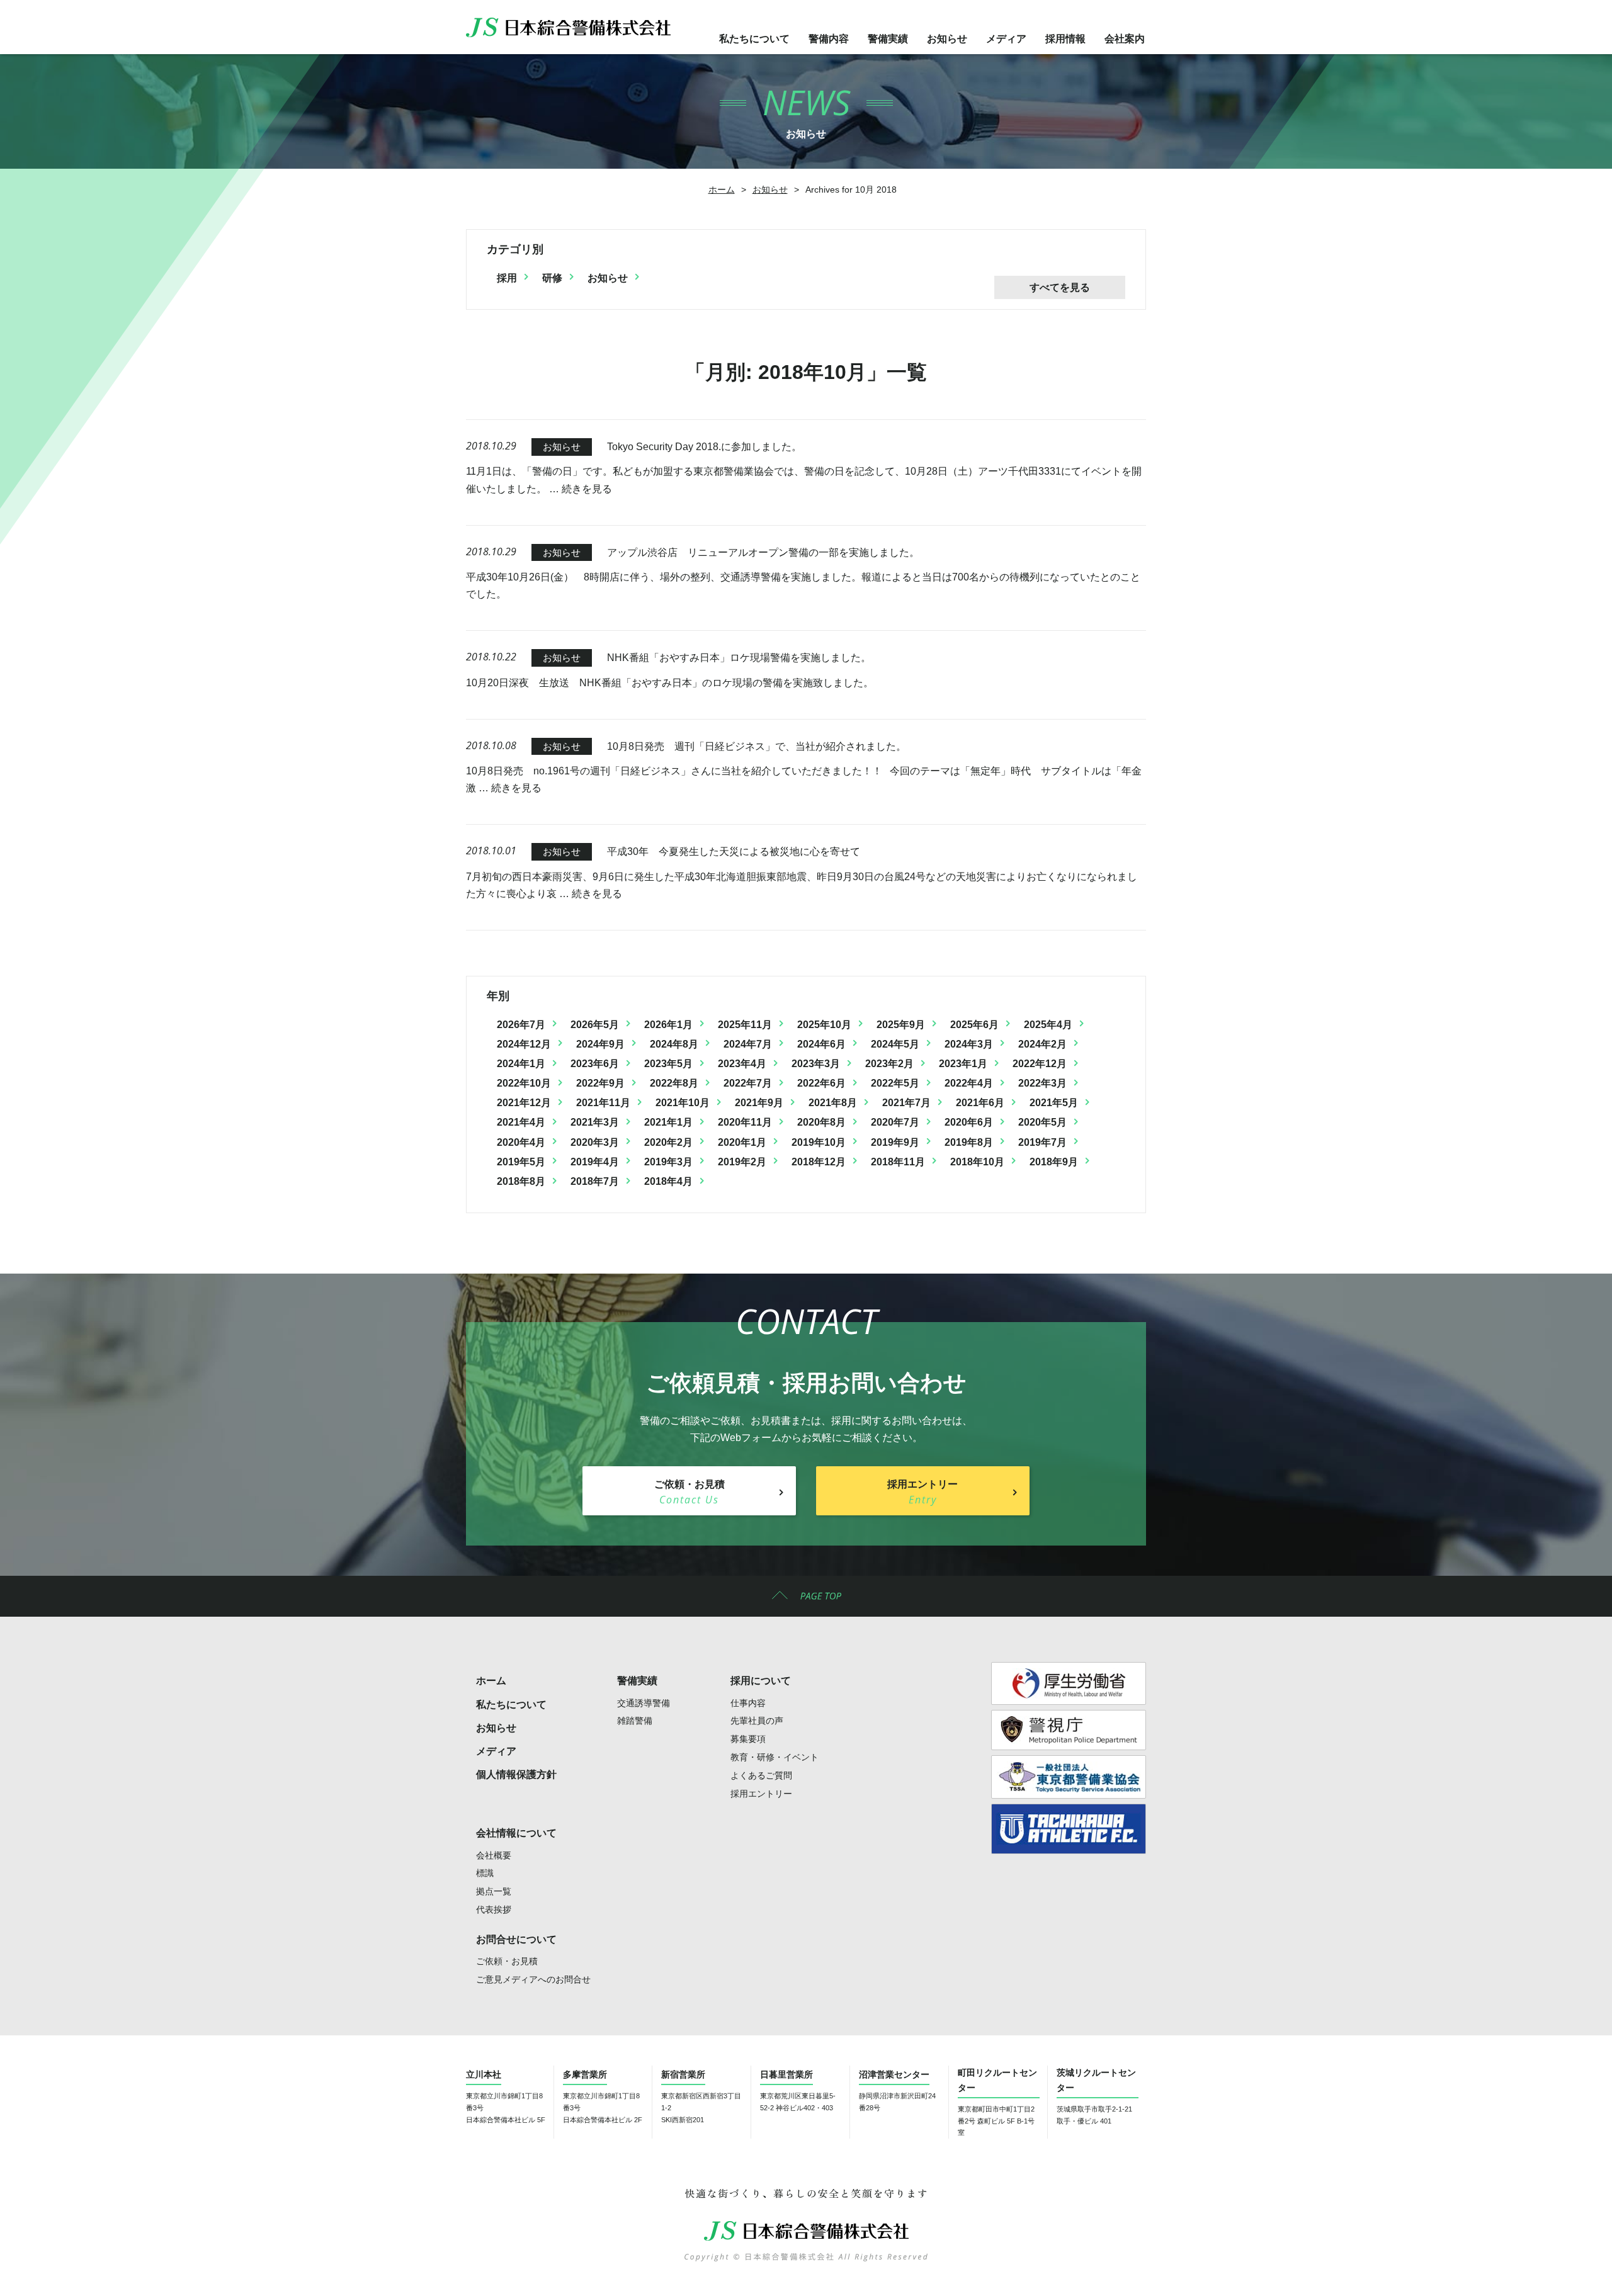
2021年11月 (603, 1103)
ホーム (722, 189)
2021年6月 (980, 1103)
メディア (1006, 39)
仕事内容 (748, 1703)
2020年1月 (742, 1142)
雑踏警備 (635, 1721)
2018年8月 (521, 1181)
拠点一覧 (494, 1891)
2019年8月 (969, 1142)
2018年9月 (1054, 1162)
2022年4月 (969, 1083)
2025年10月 (824, 1025)
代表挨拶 (494, 1909)
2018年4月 (668, 1181)
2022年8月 (674, 1083)
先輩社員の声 (757, 1721)
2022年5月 (895, 1083)
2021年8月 (833, 1103)
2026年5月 (595, 1025)
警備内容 (829, 39)
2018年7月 (595, 1181)
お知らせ (947, 39)
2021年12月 (524, 1103)
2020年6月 (969, 1122)
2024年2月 (1042, 1044)
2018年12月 (819, 1162)
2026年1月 (668, 1025)
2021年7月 (906, 1103)
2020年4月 (521, 1142)
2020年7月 (895, 1122)
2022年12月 (1040, 1064)
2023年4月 (742, 1064)
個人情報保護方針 (516, 1774)
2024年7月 (748, 1044)
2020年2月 (668, 1142)
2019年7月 (1042, 1142)
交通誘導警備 (644, 1703)
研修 (552, 278)
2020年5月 (1042, 1122)
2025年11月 (745, 1025)
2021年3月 (595, 1122)
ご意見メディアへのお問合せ (533, 1979)
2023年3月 (816, 1064)
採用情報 (1065, 39)
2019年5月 (521, 1162)
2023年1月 (963, 1064)
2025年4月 (1048, 1025)
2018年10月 (977, 1162)
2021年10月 (683, 1103)
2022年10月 (524, 1083)
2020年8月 (821, 1122)
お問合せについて (516, 1939)
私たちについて (754, 39)
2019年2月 (742, 1162)
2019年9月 (895, 1142)
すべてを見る (1060, 287)
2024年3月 (969, 1044)
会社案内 (1125, 39)
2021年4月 (521, 1122)
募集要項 (748, 1739)
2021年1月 (668, 1122)
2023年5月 (668, 1064)
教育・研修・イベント (775, 1757)
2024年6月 (821, 1044)
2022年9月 (600, 1083)
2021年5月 (1054, 1103)
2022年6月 (821, 1083)
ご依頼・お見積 (507, 1961)
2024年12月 (524, 1044)
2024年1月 (521, 1064)
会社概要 (494, 1855)
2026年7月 (521, 1025)
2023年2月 (889, 1064)
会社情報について (516, 1833)
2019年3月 (668, 1162)
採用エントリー (761, 1794)
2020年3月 (595, 1142)
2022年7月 (748, 1083)
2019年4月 (595, 1162)
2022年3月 (1042, 1083)
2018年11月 (898, 1162)
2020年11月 (745, 1122)
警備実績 (888, 39)
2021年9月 (759, 1103)
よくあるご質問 (761, 1775)
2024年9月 (600, 1044)
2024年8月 (674, 1044)
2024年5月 (895, 1044)
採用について (761, 1681)
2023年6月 (595, 1064)
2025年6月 (974, 1025)
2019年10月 (819, 1142)
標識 (485, 1873)
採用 (507, 278)
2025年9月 (901, 1025)
